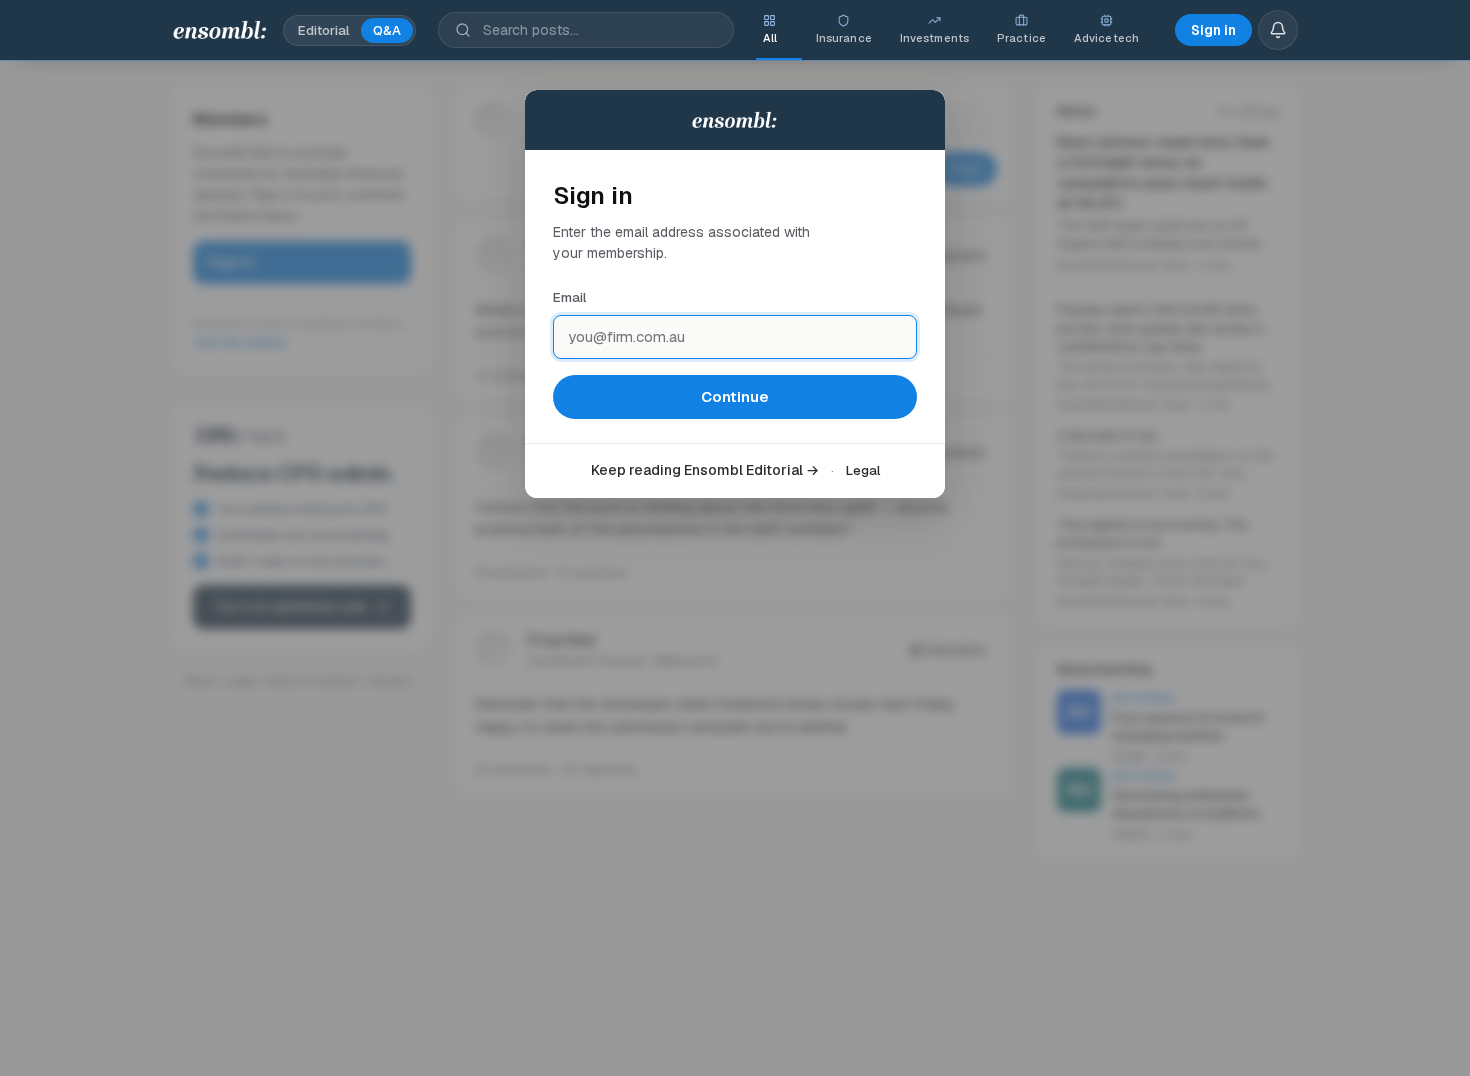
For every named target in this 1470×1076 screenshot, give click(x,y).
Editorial (323, 30)
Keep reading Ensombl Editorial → (705, 470)
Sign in (1213, 30)
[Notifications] (1278, 30)
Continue (735, 396)
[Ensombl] (220, 30)
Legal (863, 470)
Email (569, 297)
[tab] (770, 30)
